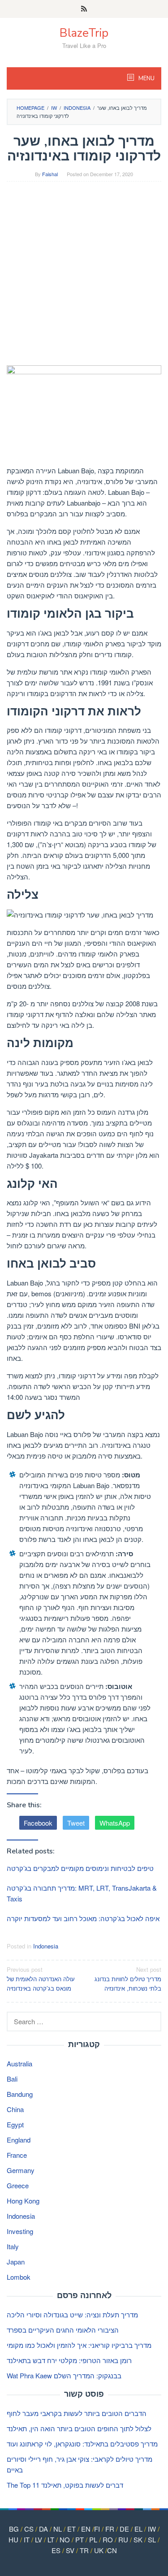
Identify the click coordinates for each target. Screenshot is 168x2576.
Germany (21, 2170)
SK (138, 2539)
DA (43, 2529)
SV (70, 2550)
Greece (18, 2185)
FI (97, 2529)
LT (51, 2539)
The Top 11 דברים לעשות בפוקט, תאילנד (65, 2485)
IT (27, 2539)
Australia (19, 2063)
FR (110, 2529)
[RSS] (84, 9)
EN (86, 2529)
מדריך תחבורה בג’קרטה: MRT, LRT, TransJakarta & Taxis (82, 1893)
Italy (13, 2246)
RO (108, 2539)
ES (56, 2550)
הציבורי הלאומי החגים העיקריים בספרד (63, 2330)
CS (29, 2529)
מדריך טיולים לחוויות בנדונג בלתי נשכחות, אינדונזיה (128, 1979)
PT (80, 2539)
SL (152, 2539)
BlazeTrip (84, 33)
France (17, 2155)
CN (112, 2550)
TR (84, 2550)
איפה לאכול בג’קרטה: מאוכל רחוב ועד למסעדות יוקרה (83, 1918)
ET (71, 2529)
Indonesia (46, 1946)
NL (58, 2529)
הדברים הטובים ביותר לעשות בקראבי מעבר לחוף (77, 2413)
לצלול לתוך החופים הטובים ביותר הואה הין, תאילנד (79, 2428)
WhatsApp (115, 1823)
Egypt (15, 2124)
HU (13, 2539)
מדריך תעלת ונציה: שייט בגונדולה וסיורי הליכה (72, 2314)
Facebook (38, 1823)
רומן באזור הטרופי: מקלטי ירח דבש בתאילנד (69, 2360)
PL (93, 2539)
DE (124, 2529)
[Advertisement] (84, 275)
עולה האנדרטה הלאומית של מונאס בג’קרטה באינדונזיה (41, 1979)
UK (99, 2550)
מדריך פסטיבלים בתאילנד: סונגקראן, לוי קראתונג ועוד (82, 2444)
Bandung (20, 2094)
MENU (146, 78)
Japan (16, 2262)
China (15, 2109)
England (19, 2140)
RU (123, 2539)
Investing (20, 2231)
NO (65, 2539)
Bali (12, 2079)
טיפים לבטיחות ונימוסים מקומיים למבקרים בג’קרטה (80, 1868)
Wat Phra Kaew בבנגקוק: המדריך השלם (64, 2375)
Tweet (76, 1823)
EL (138, 2529)
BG (14, 2529)
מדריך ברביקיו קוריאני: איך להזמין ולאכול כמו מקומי (79, 2345)
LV (39, 2539)
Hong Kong (23, 2201)
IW (152, 2529)
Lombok (19, 2277)
